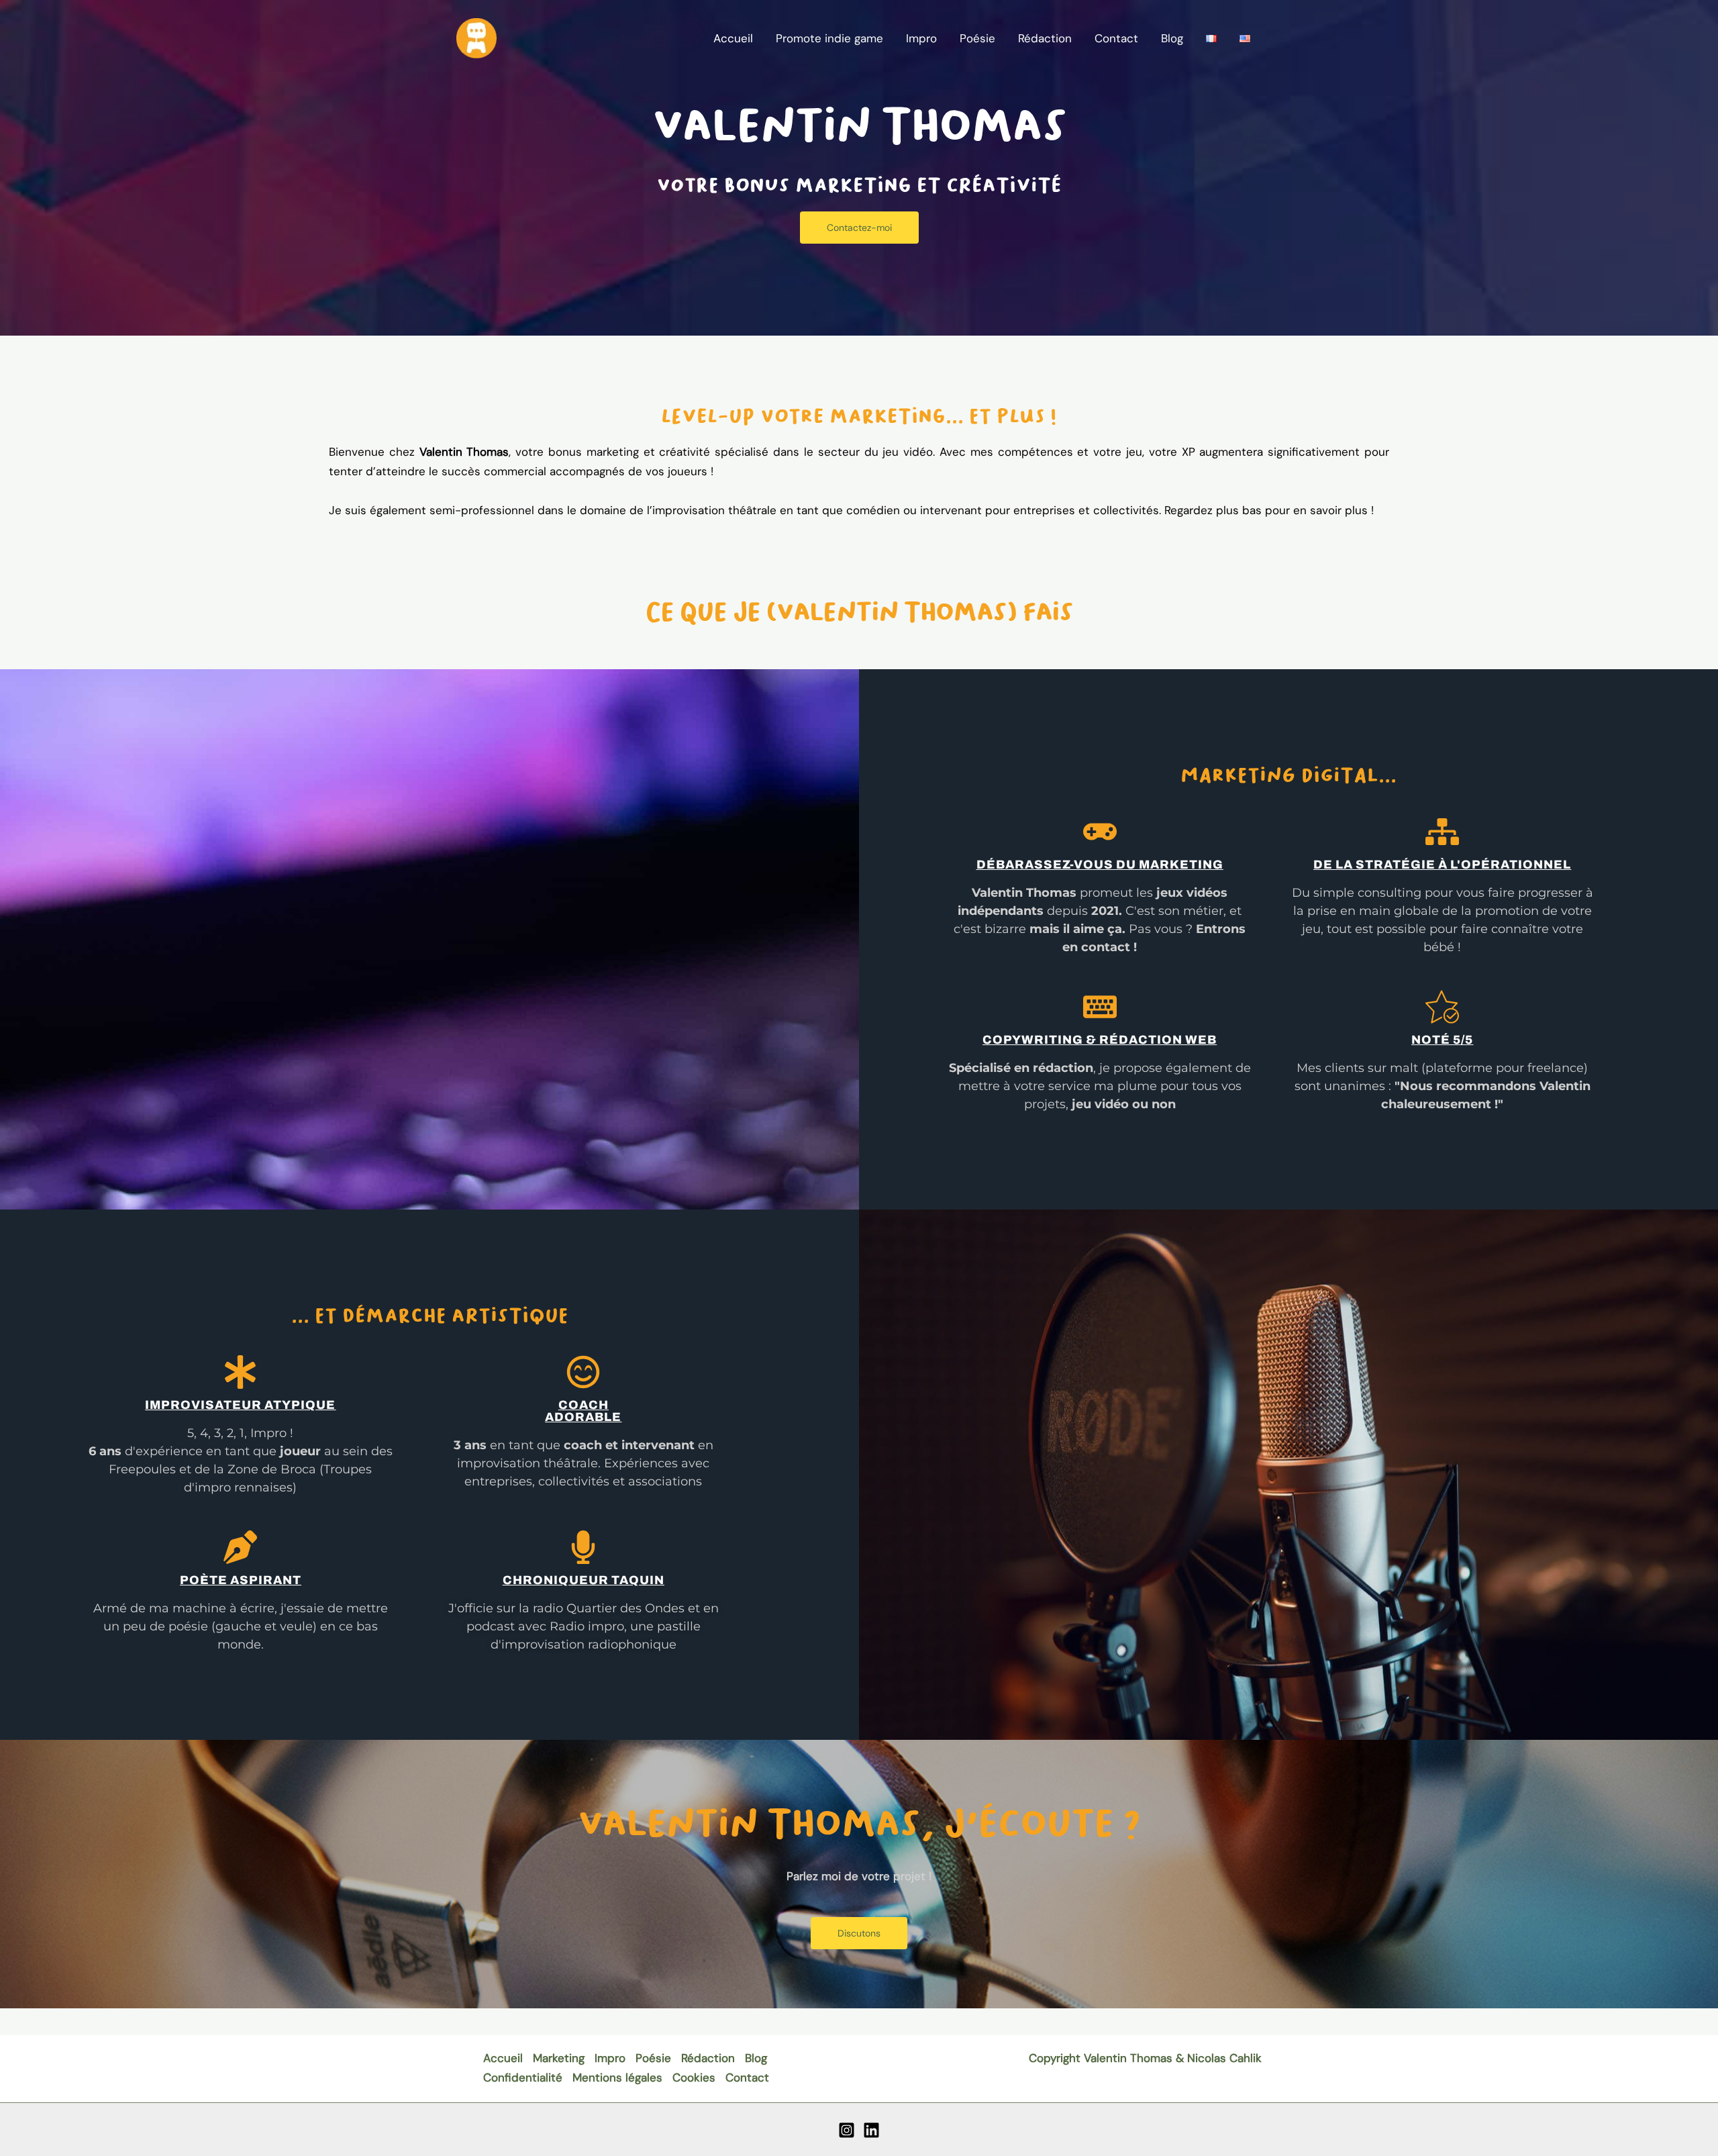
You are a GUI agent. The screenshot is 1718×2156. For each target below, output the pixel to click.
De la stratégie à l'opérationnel (1442, 865)
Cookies (694, 2077)
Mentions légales (617, 2077)
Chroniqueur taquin (584, 1580)
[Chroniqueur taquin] (583, 1547)
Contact (1116, 38)
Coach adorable (583, 1411)
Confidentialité (523, 2077)
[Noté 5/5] (1442, 1007)
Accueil (733, 38)
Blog (1172, 38)
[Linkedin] (871, 2130)
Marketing (559, 2058)
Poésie (977, 38)
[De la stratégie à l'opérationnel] (1442, 832)
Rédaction (1045, 38)
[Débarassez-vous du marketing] (1100, 832)
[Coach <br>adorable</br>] (583, 1372)
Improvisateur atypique (240, 1405)
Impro (921, 38)
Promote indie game (829, 38)
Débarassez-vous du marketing (1100, 865)
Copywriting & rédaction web (1100, 1040)
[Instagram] (847, 2130)
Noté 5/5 (1442, 1040)
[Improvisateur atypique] (240, 1372)
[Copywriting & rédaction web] (1100, 1007)
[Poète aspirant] (240, 1547)
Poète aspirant (241, 1580)
